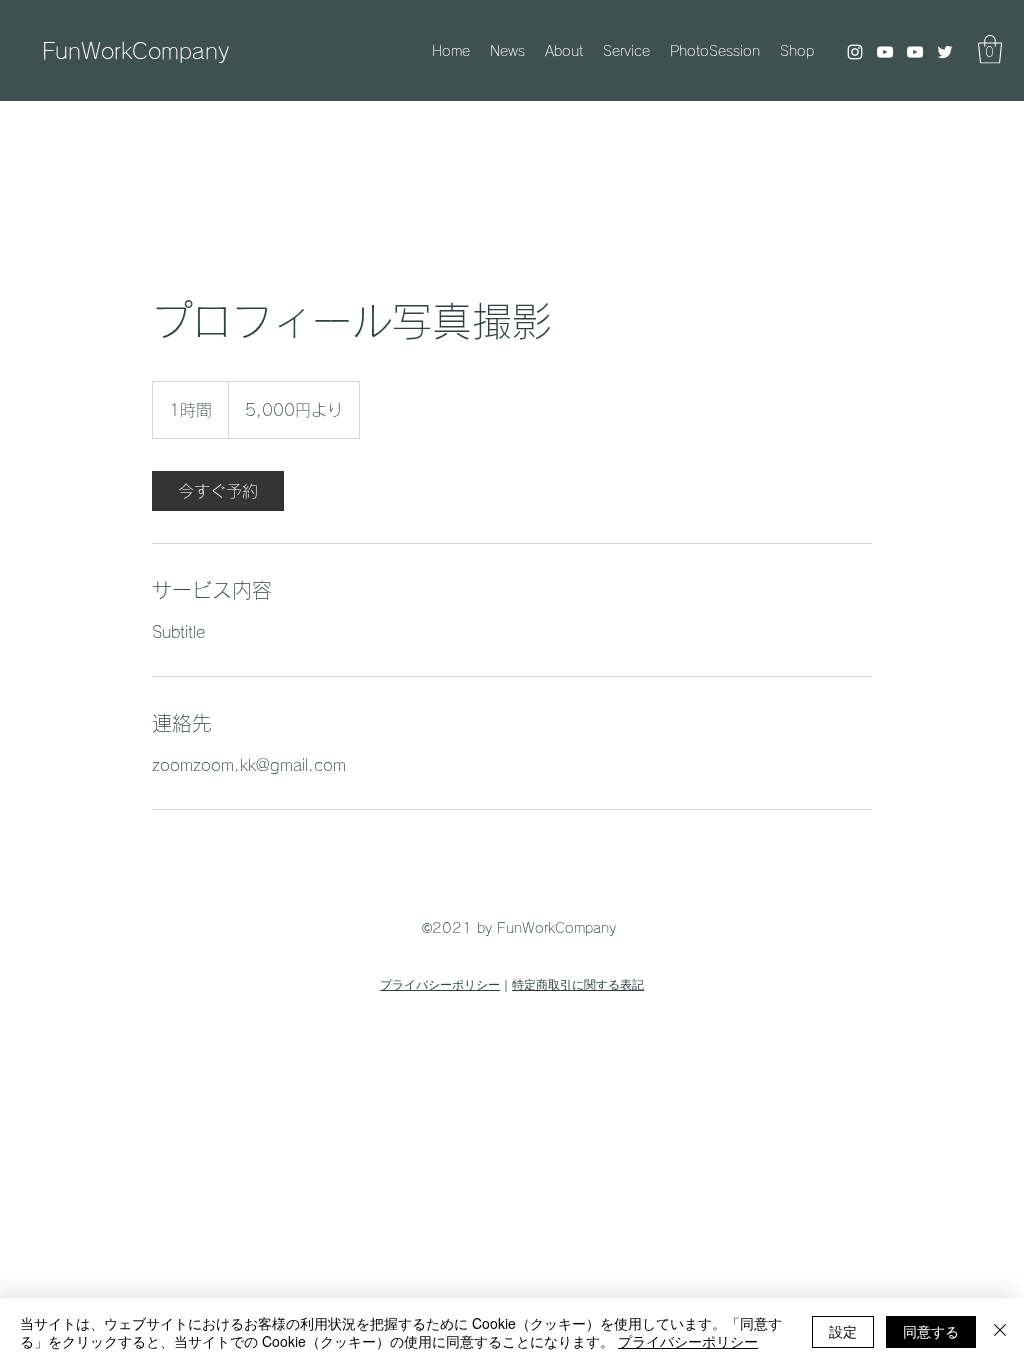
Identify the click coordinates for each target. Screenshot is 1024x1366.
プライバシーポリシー (440, 985)
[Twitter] (945, 52)
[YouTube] (885, 52)
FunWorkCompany (135, 51)
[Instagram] (855, 52)
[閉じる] (1000, 1332)
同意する (931, 1331)
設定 (843, 1331)
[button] (990, 49)
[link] (218, 491)
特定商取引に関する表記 (578, 985)
